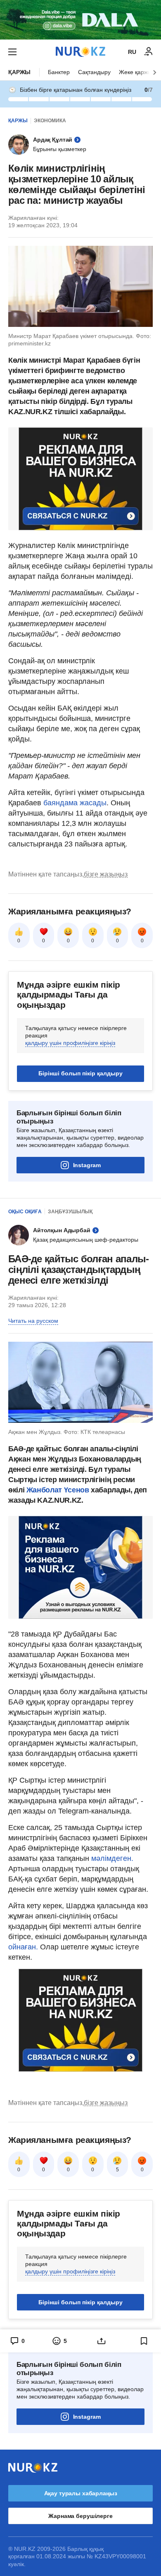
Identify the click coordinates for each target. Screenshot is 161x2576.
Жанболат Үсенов (59, 1490)
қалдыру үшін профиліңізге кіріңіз (70, 1043)
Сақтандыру (94, 72)
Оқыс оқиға (25, 1212)
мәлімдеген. (112, 1858)
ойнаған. (23, 1947)
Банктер (59, 72)
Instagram (87, 1165)
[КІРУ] (149, 52)
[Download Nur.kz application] (80, 20)
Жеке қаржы (135, 72)
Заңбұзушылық (70, 1212)
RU (132, 52)
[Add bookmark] (144, 2341)
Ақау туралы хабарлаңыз (81, 2493)
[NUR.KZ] (80, 52)
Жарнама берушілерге (80, 2516)
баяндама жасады (75, 803)
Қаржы (19, 72)
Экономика (50, 121)
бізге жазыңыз (106, 874)
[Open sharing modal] (102, 2341)
